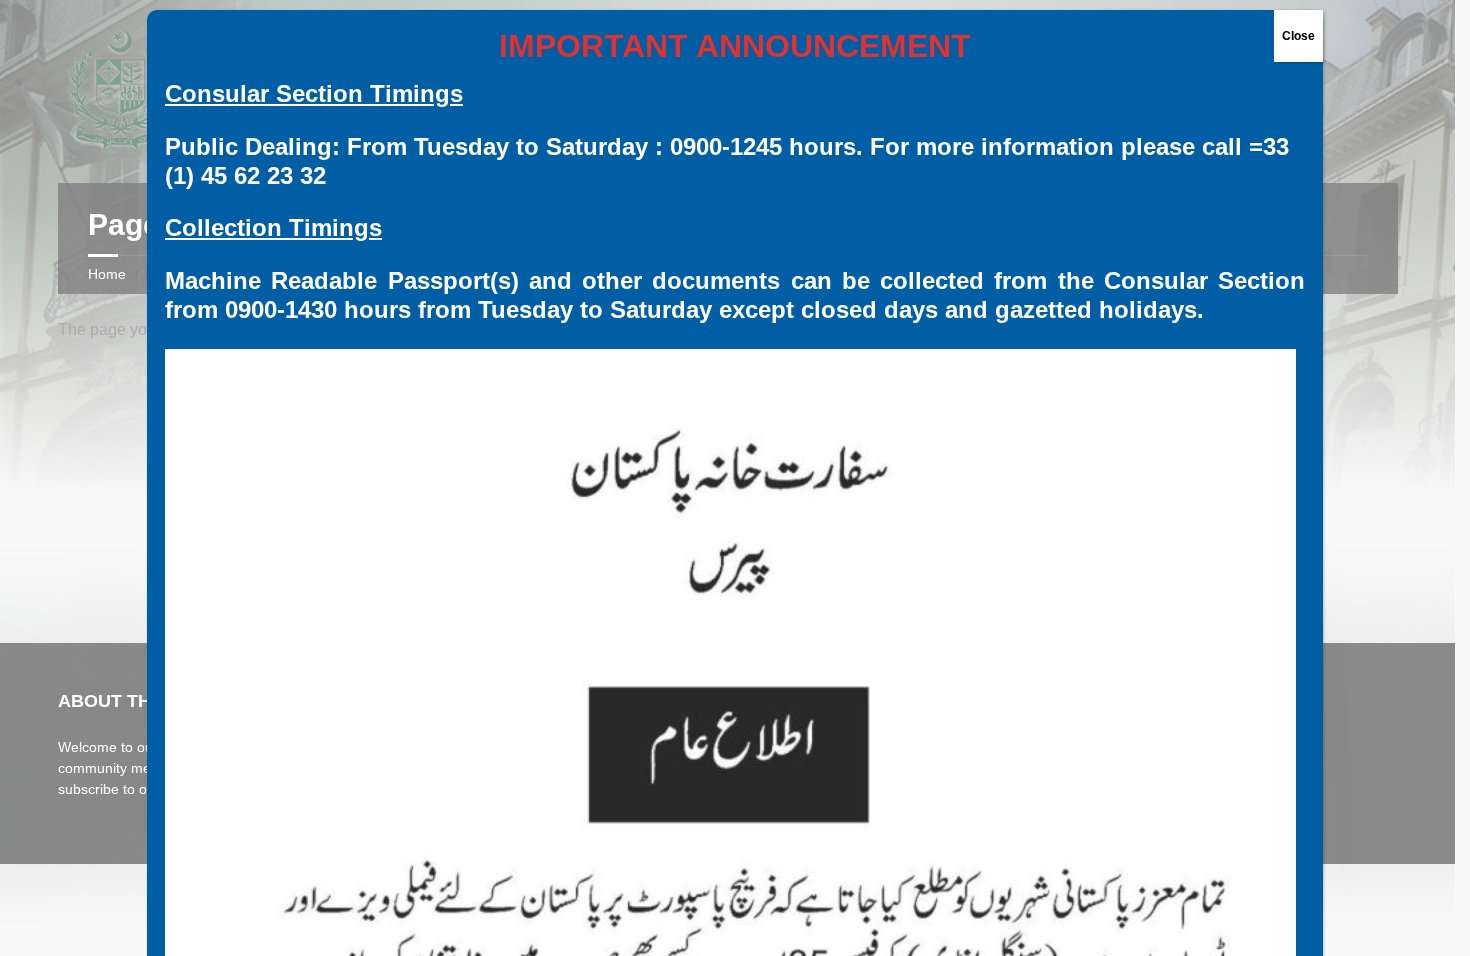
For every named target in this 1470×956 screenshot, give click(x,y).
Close (1298, 36)
